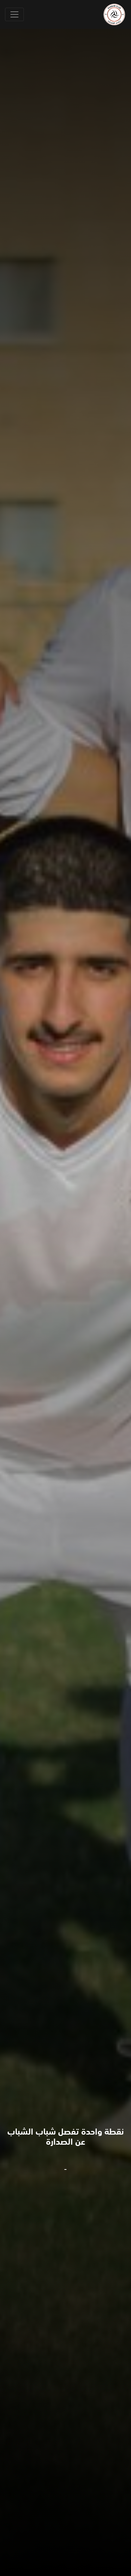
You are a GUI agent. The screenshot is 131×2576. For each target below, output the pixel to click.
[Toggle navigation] (14, 14)
